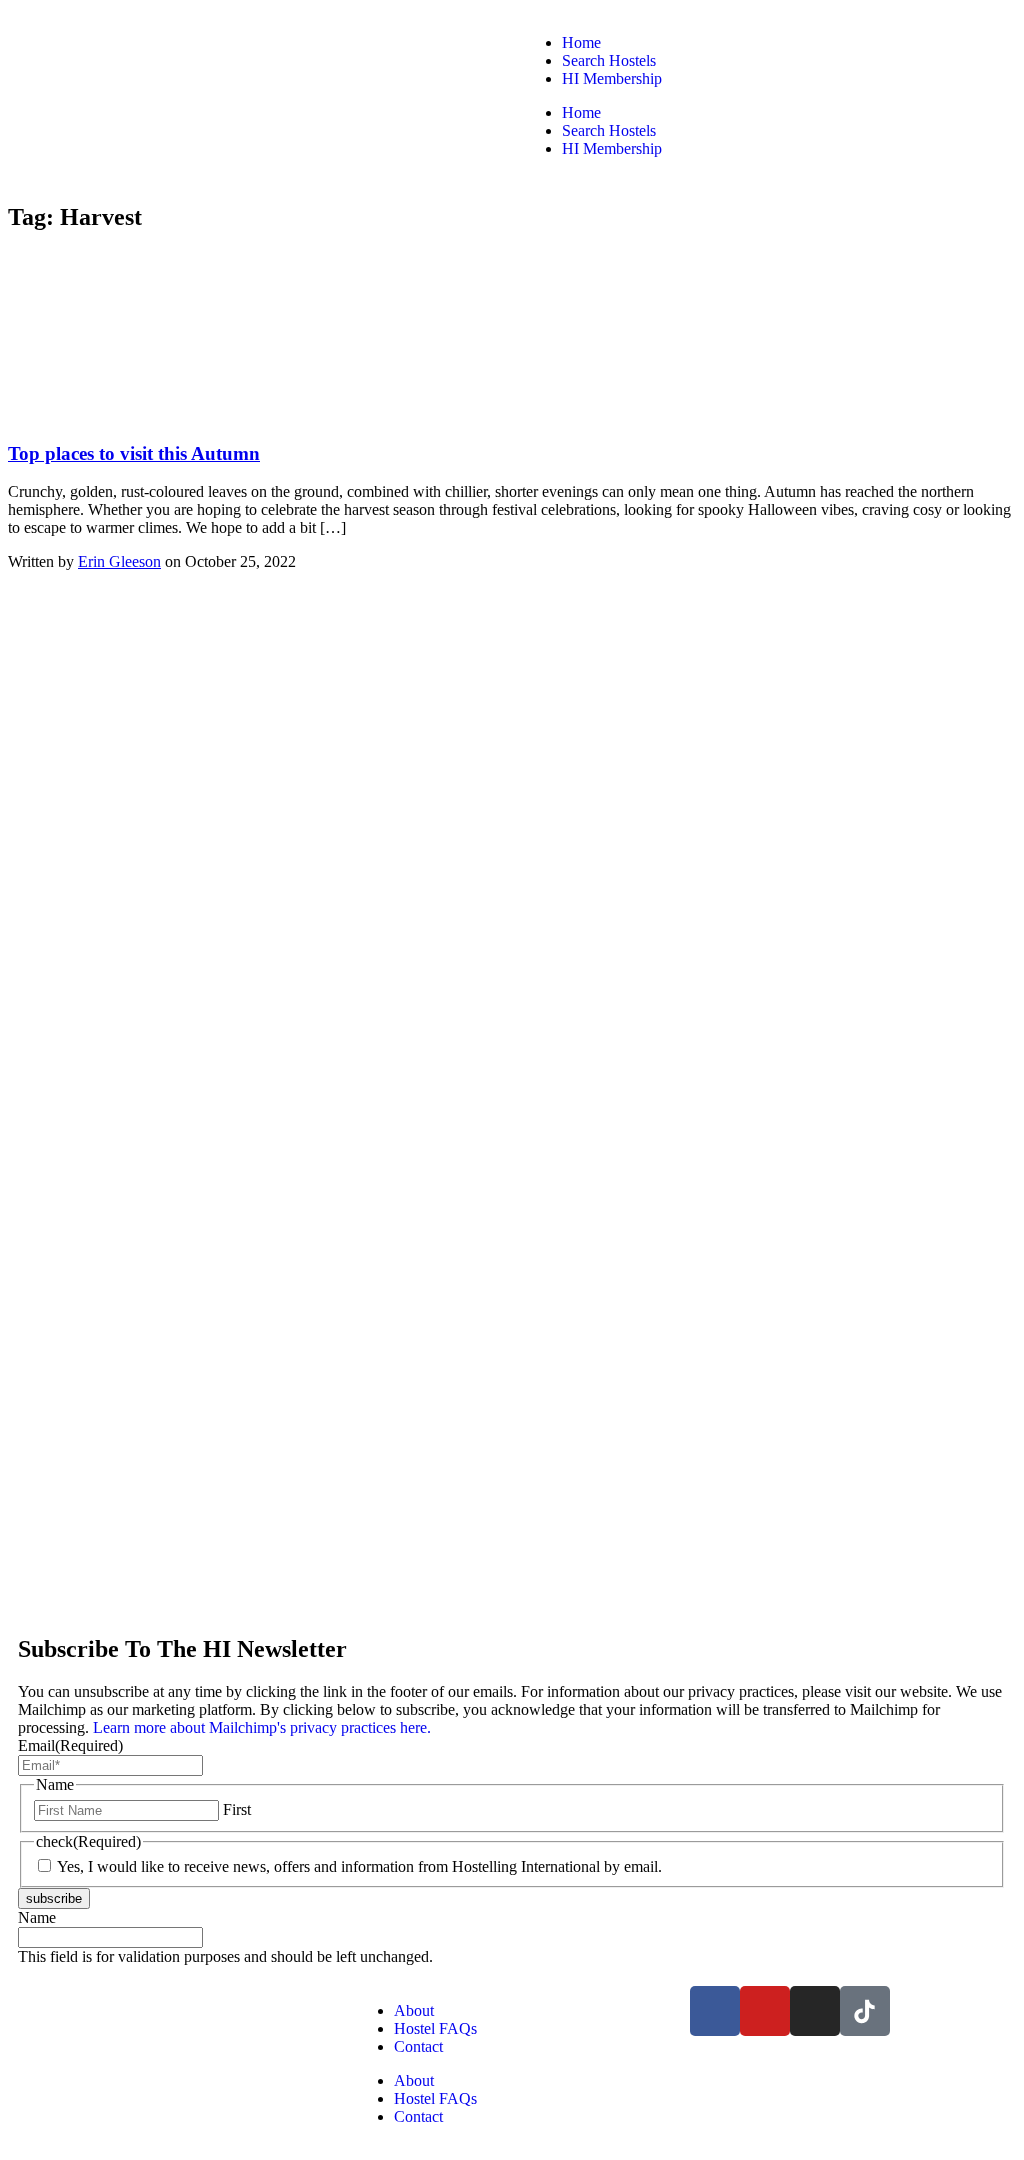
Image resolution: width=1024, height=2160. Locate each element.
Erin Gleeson (119, 561)
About (414, 2010)
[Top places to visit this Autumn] (158, 414)
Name (37, 1917)
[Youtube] (765, 2011)
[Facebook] (715, 2011)
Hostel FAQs (435, 2028)
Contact (418, 2046)
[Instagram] (815, 2011)
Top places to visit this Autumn (134, 453)
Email (70, 1745)
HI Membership (612, 78)
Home (581, 42)
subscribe (54, 1898)
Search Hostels (609, 60)
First (237, 1809)
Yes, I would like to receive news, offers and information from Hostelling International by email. (359, 1866)
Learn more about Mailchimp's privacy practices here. (260, 1727)
